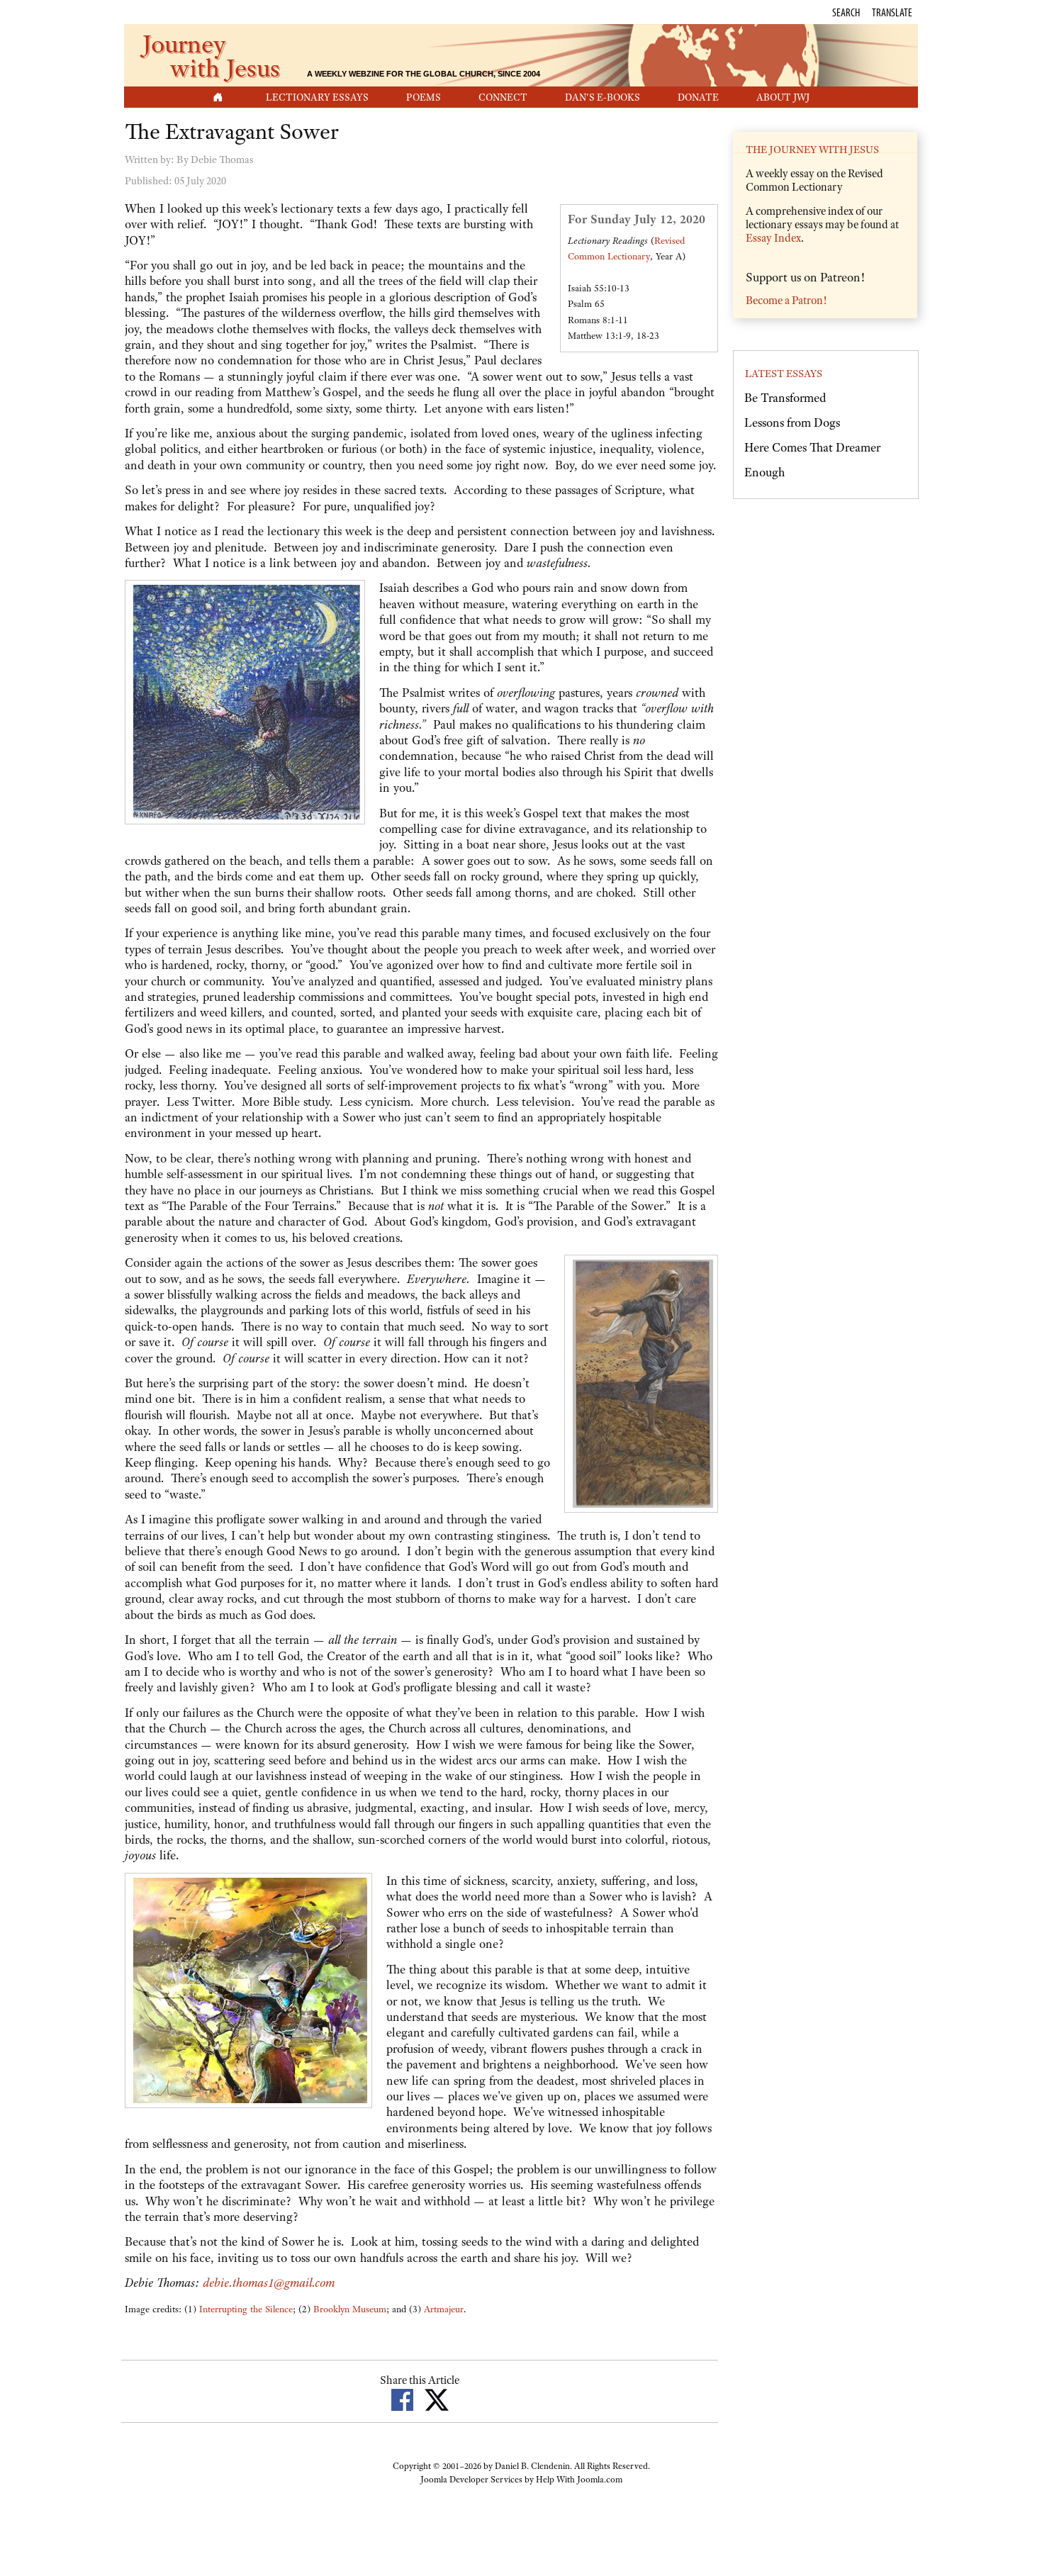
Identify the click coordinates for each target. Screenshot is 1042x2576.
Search (846, 12)
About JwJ (783, 97)
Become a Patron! (786, 301)
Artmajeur (444, 2309)
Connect (503, 97)
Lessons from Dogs (792, 422)
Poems (424, 97)
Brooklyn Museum (350, 2309)
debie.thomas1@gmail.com (269, 2283)
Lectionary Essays (317, 97)
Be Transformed (785, 398)
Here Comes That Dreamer (812, 447)
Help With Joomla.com (579, 2480)
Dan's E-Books (603, 97)
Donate (698, 97)
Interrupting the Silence (246, 2309)
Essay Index (773, 238)
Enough (764, 472)
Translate (892, 12)
